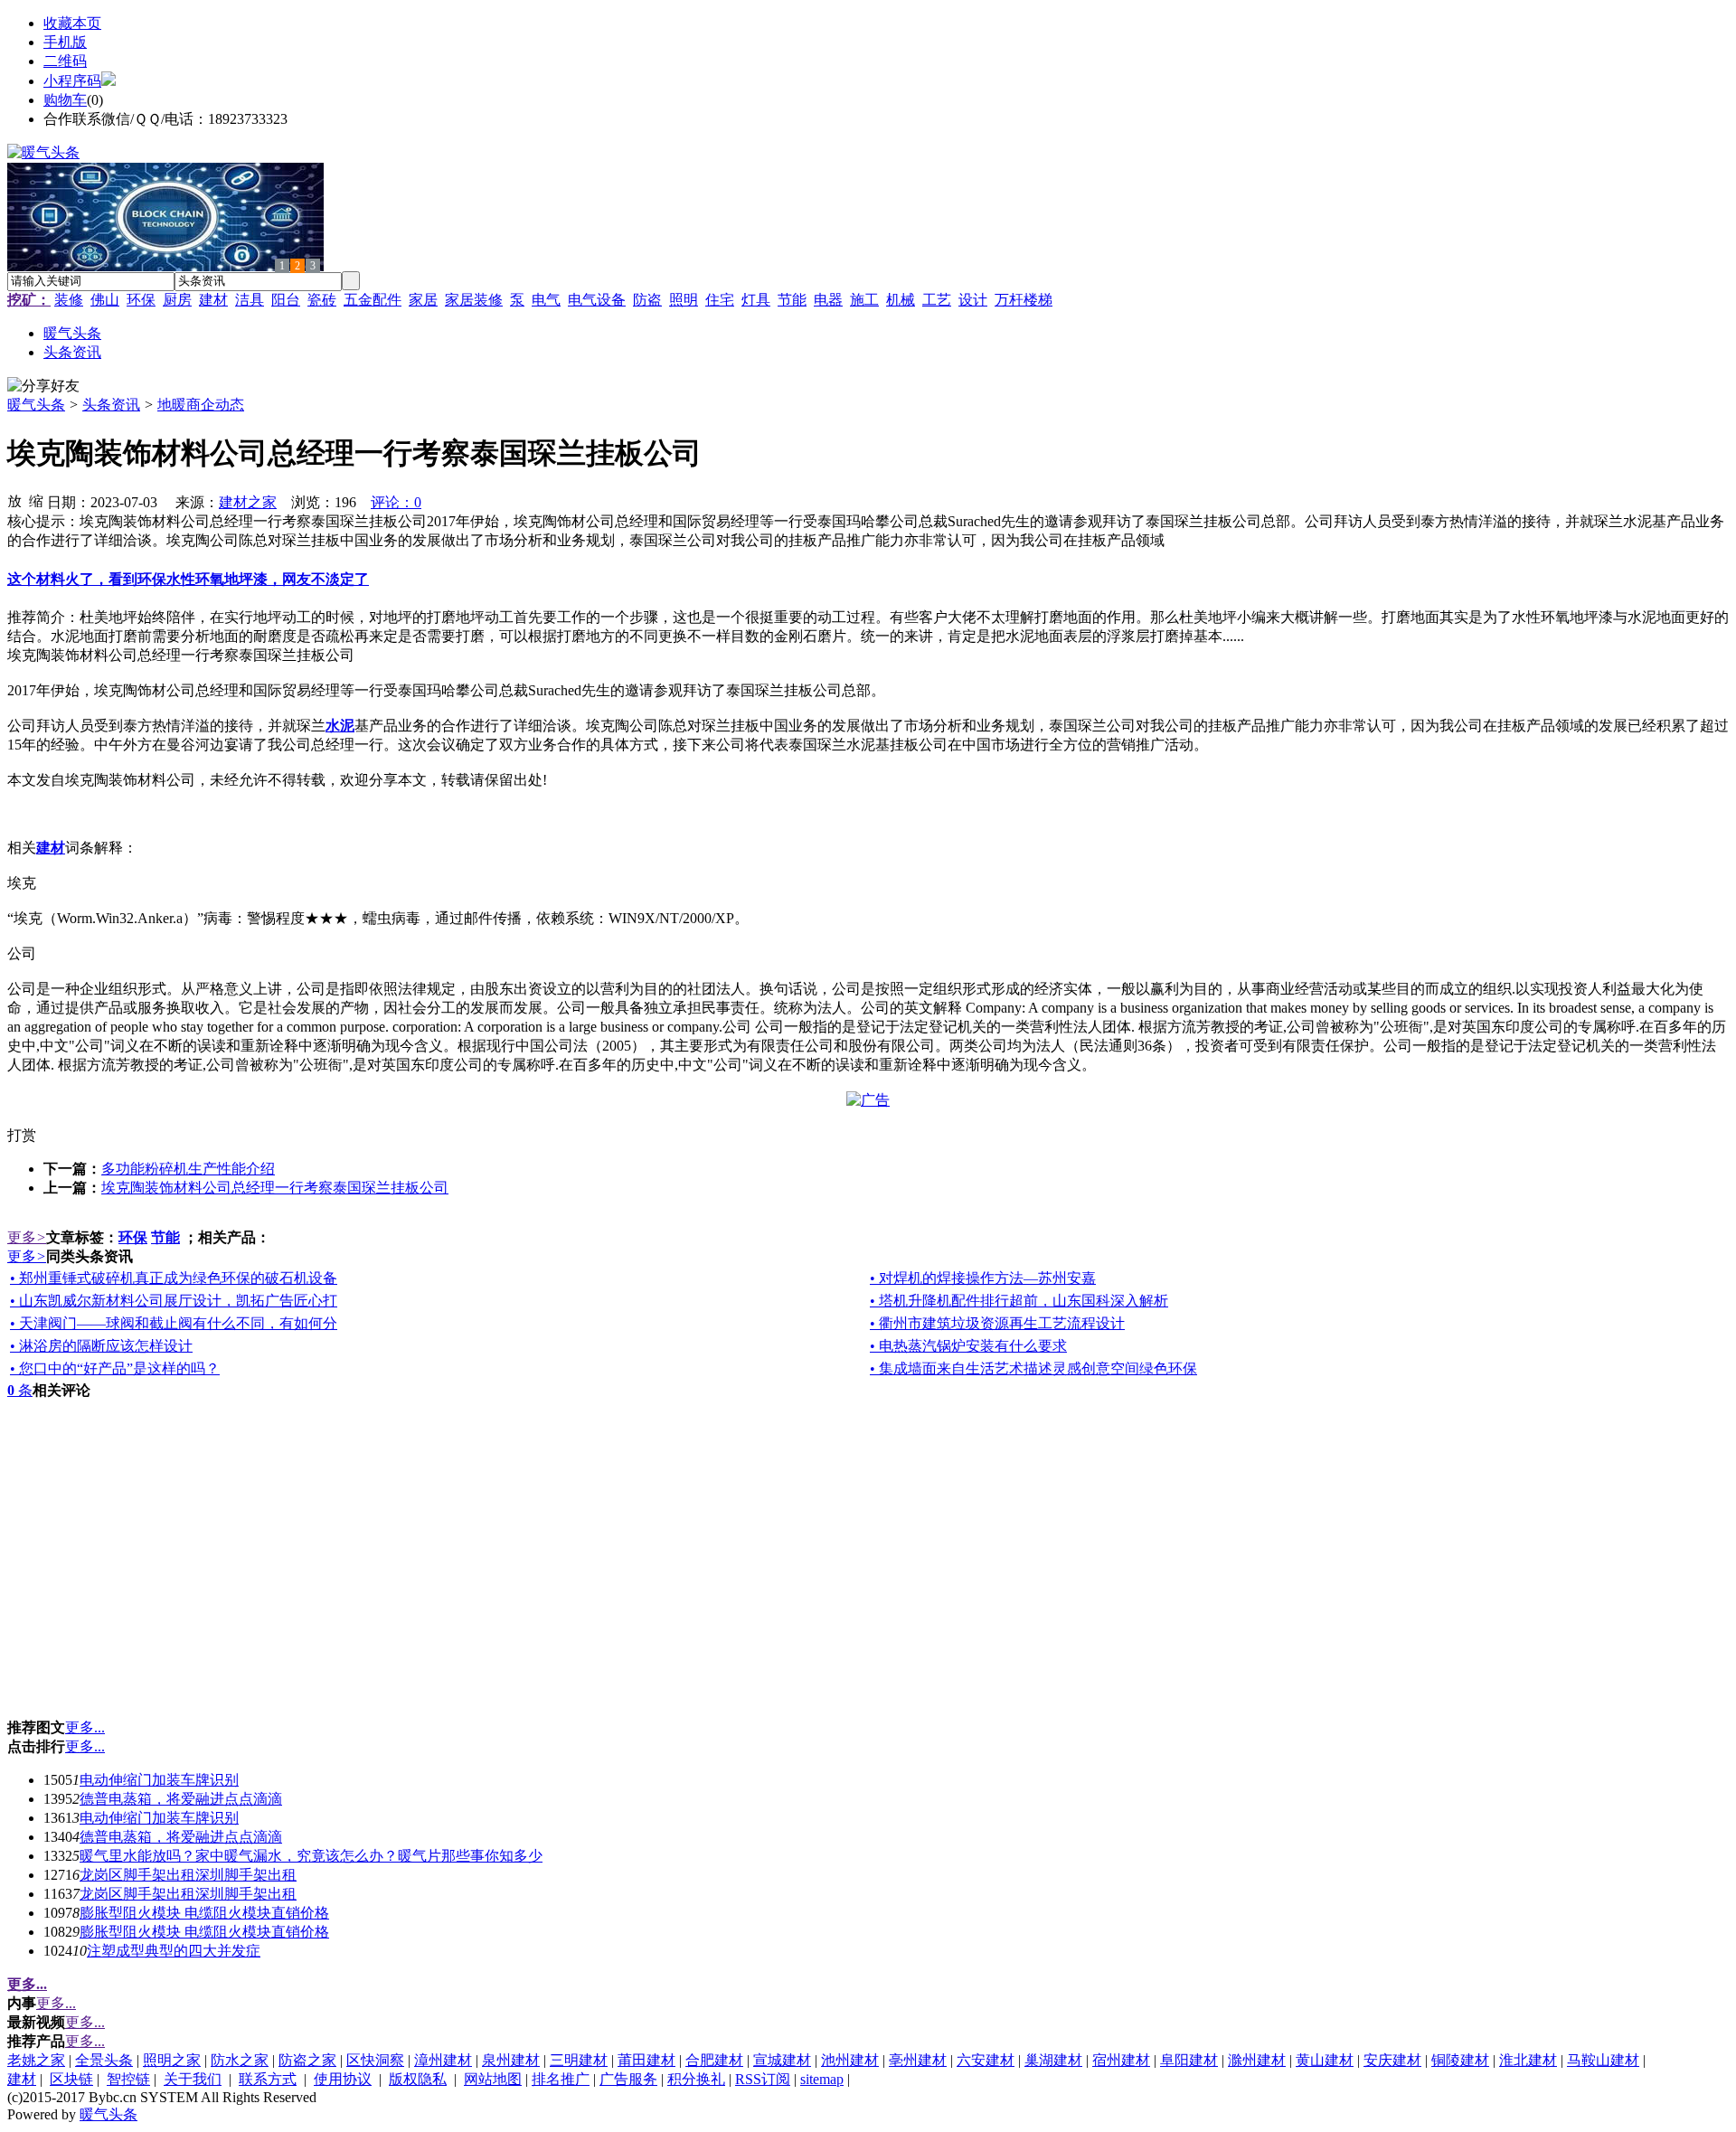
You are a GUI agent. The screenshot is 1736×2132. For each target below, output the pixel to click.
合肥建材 (714, 2060)
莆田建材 (646, 2060)
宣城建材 (782, 2060)
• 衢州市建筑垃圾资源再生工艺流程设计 (997, 1323)
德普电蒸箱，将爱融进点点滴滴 (181, 1799)
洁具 (250, 300)
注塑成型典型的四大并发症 (174, 1951)
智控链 (128, 2079)
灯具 (756, 300)
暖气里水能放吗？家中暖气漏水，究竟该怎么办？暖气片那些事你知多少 (311, 1856)
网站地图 (493, 2079)
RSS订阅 (763, 2079)
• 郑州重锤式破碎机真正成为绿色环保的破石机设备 (174, 1278)
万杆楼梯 (1024, 300)
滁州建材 (1257, 2060)
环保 (141, 300)
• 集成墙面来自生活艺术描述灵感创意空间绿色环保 (1033, 1368)
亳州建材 (918, 2060)
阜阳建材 (1189, 2060)
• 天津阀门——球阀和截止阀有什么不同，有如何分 (174, 1323)
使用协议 (343, 2079)
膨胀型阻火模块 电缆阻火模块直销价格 (204, 1913)
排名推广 (561, 2079)
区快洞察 (375, 2060)
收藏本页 (72, 23)
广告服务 (628, 2079)
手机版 (65, 42)
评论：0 (396, 502)
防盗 (647, 300)
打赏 (22, 1135)
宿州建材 (1121, 2060)
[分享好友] (43, 387)
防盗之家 (307, 2060)
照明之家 (172, 2060)
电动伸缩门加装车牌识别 (159, 1780)
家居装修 (474, 300)
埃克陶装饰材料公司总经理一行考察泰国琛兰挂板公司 (275, 1188)
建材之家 (248, 502)
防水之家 (240, 2060)
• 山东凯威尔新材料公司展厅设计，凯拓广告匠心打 (174, 1301)
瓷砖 (322, 300)
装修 (69, 300)
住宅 (720, 300)
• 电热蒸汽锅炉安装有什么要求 (968, 1346)
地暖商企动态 (201, 405)
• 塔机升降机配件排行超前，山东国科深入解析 (1019, 1301)
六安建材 (986, 2060)
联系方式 (268, 2079)
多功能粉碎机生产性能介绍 (188, 1169)
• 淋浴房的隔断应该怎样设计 (101, 1346)
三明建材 (579, 2060)
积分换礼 (696, 2079)
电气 (546, 300)
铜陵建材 (1460, 2060)
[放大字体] (14, 500)
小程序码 (72, 81)
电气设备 (597, 300)
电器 (828, 300)
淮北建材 (1528, 2060)
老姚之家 (36, 2060)
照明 (684, 300)
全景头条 (104, 2060)
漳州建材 (443, 2060)
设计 (973, 300)
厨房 (177, 300)
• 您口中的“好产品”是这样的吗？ (115, 1368)
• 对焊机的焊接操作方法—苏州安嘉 (983, 1278)
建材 (213, 300)
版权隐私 (418, 2079)
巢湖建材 (1053, 2060)
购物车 (65, 100)
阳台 (286, 300)
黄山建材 (1325, 2060)
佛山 (105, 300)
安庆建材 (1392, 2060)
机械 (901, 300)
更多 (27, 1237)
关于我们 (193, 2079)
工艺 (937, 300)
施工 (864, 300)
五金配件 (373, 300)
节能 (792, 300)
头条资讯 (111, 405)
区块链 (71, 2079)
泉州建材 (511, 2060)
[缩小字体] (36, 500)
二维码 (65, 61)
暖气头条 (36, 405)
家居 (423, 300)
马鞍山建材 (1603, 2060)
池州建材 (850, 2060)
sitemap (822, 2079)
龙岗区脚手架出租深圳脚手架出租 (188, 1875)
